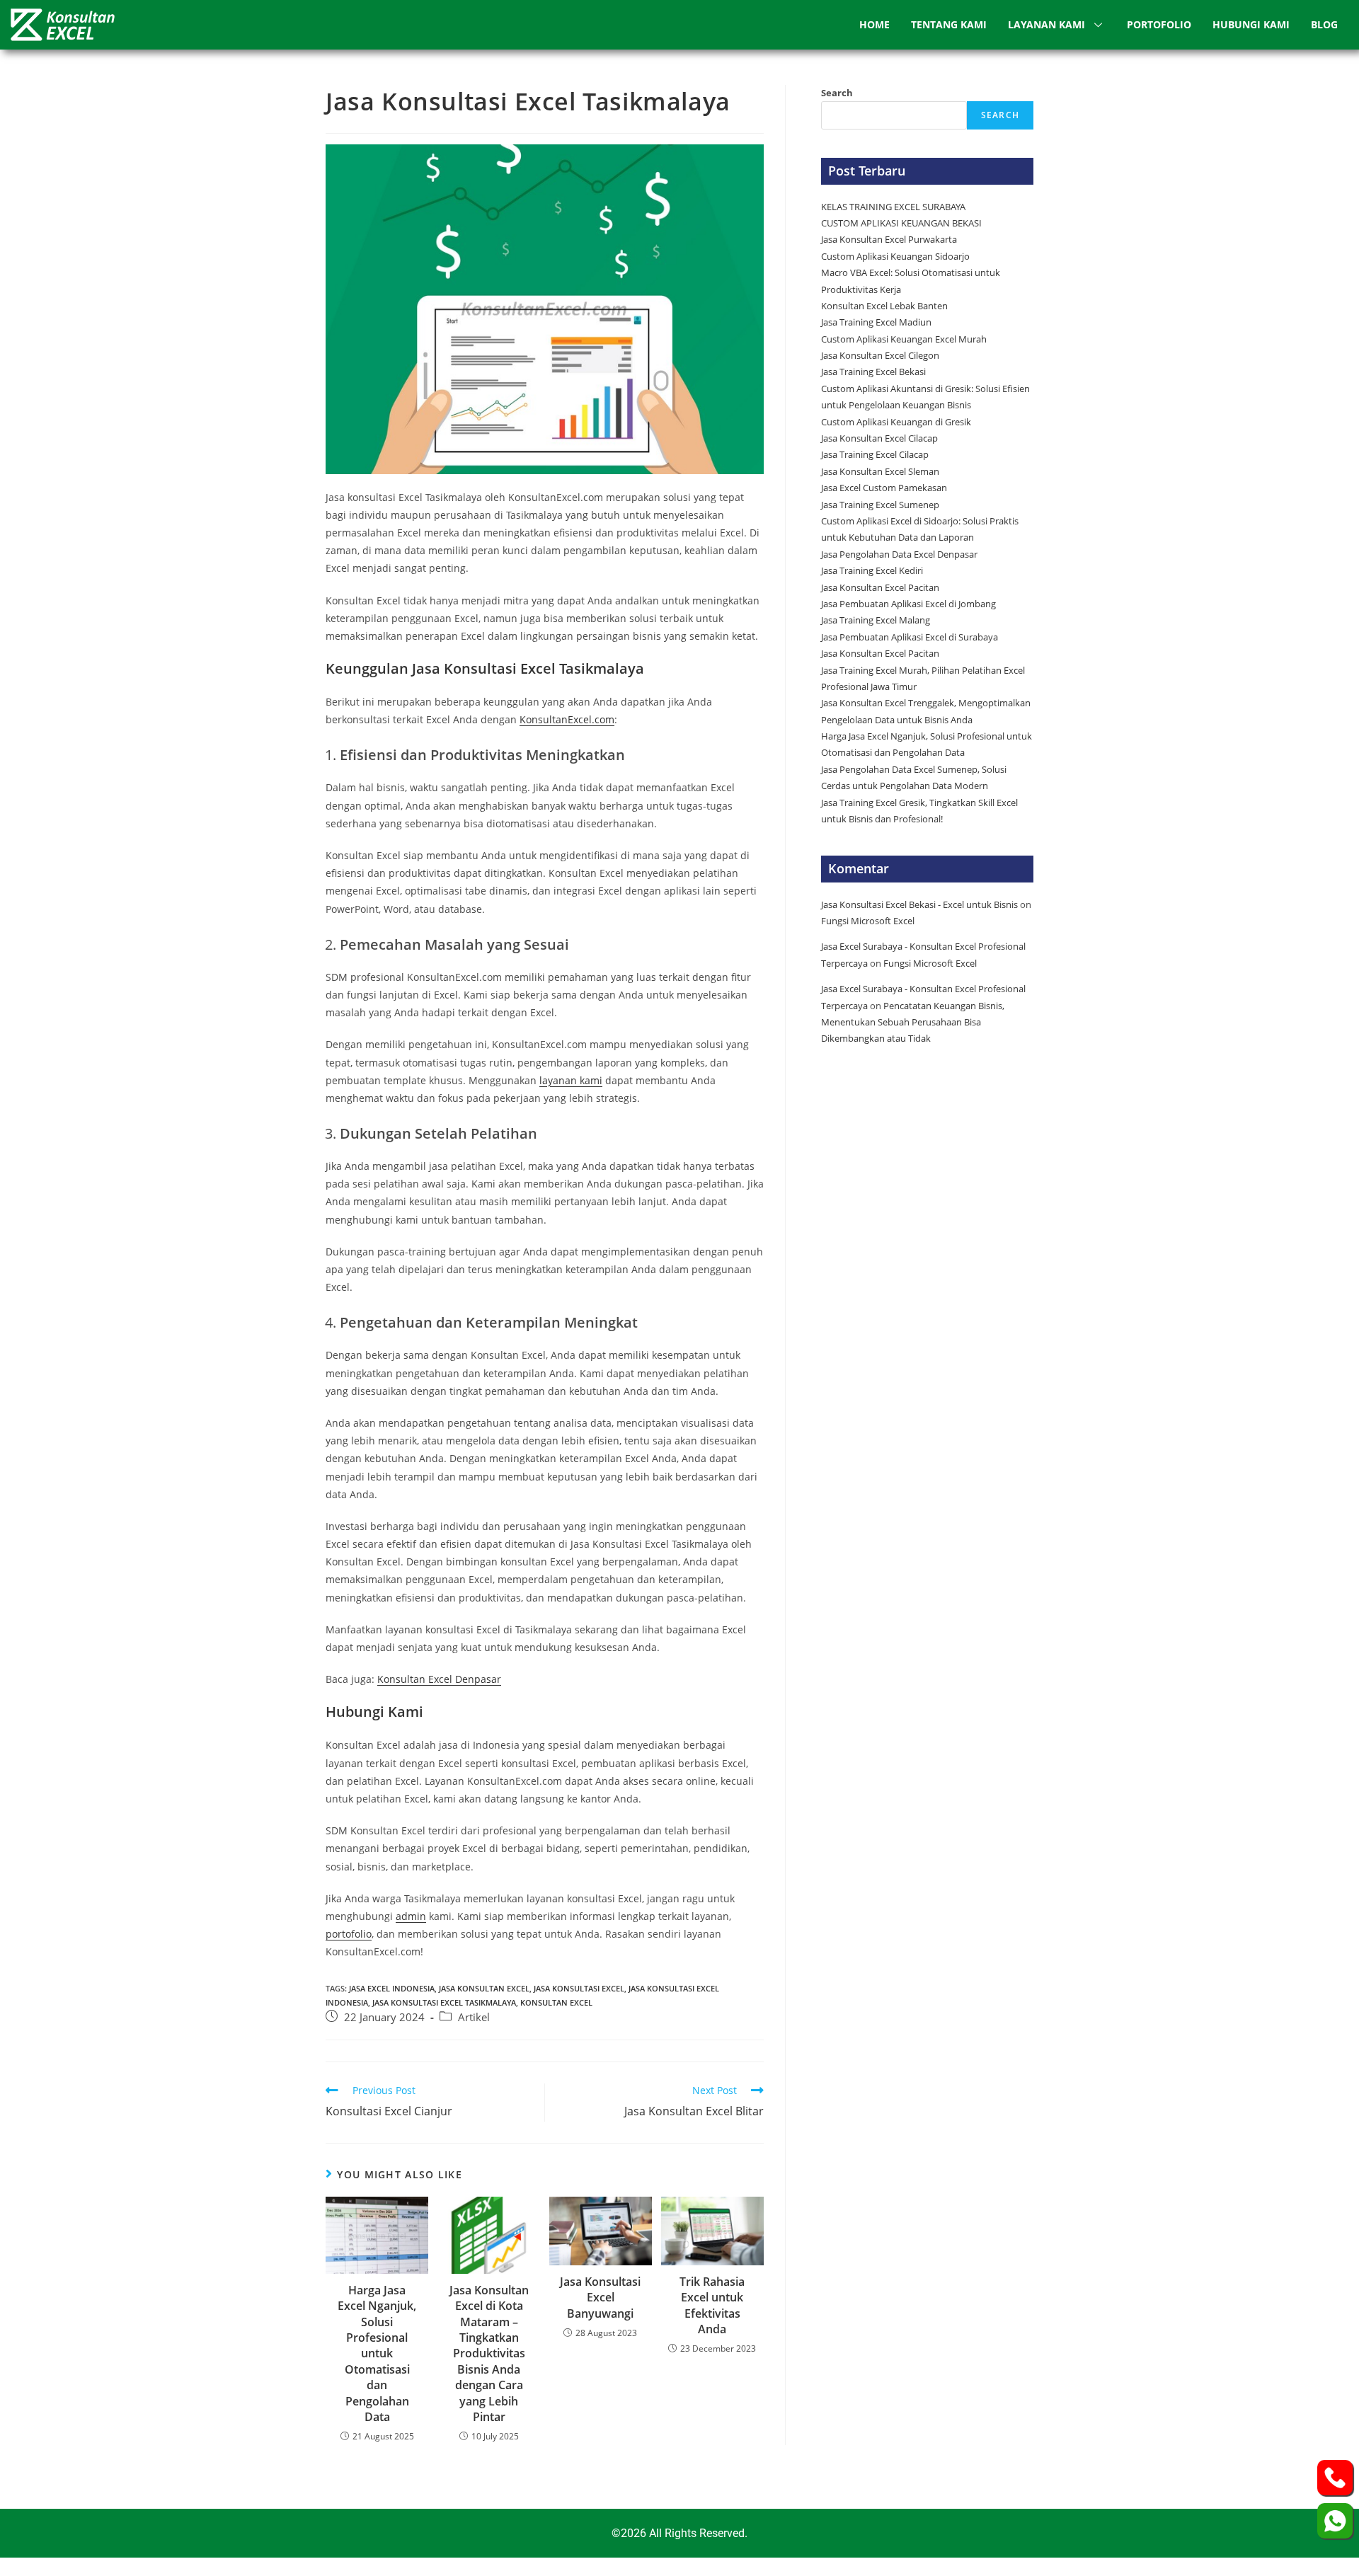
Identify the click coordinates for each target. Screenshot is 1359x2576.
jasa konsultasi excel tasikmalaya (444, 2002)
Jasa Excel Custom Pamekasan (884, 488)
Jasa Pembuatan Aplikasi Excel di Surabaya (910, 637)
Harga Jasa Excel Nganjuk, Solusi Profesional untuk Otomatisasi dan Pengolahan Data (377, 2353)
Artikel (474, 2017)
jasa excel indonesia (392, 1988)
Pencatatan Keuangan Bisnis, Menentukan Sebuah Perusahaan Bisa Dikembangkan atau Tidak (913, 1022)
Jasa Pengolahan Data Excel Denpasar (899, 554)
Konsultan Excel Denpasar (439, 1679)
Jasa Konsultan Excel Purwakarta (889, 239)
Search (837, 93)
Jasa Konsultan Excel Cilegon (880, 355)
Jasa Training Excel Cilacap (875, 454)
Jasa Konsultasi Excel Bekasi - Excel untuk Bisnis (919, 904)
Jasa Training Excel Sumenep (881, 505)
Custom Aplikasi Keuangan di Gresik (897, 422)
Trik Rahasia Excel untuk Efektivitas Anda (712, 2305)
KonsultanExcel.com (567, 719)
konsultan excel (556, 2002)
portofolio (349, 1934)
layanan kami (571, 1080)
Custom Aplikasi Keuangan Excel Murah (904, 339)
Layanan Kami (1047, 24)
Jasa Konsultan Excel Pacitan (880, 587)
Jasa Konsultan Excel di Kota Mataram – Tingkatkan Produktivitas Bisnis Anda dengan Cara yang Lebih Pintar (489, 2353)
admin (411, 1916)
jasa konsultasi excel (579, 1988)
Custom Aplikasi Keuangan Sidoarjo (895, 256)
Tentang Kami (949, 24)
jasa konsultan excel (484, 1988)
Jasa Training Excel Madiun (876, 322)
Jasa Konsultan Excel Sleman (881, 471)
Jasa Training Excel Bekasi (873, 372)
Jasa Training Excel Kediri (872, 570)
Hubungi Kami (1251, 24)
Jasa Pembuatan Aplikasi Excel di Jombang (908, 604)
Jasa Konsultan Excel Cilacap (879, 438)
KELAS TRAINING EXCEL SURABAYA (893, 207)
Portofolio (1159, 24)
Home (875, 24)
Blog (1324, 24)
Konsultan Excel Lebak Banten (884, 306)
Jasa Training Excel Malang (876, 620)
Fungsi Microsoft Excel (868, 921)
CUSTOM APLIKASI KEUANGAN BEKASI (901, 223)
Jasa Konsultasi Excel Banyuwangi (600, 2298)
